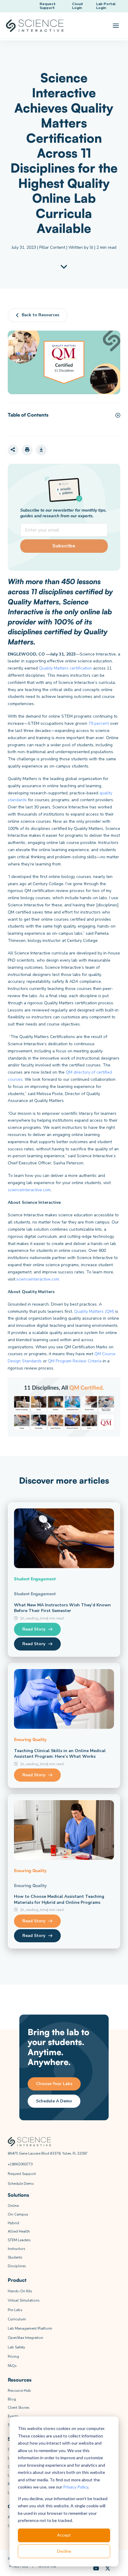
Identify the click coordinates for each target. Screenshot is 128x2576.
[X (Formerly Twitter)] (108, 2569)
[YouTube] (96, 2569)
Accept (64, 2535)
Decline (64, 2551)
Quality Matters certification (65, 668)
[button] (116, 26)
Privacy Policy (76, 2487)
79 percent (99, 723)
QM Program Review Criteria (75, 1361)
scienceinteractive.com (29, 1190)
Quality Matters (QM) (94, 1311)
